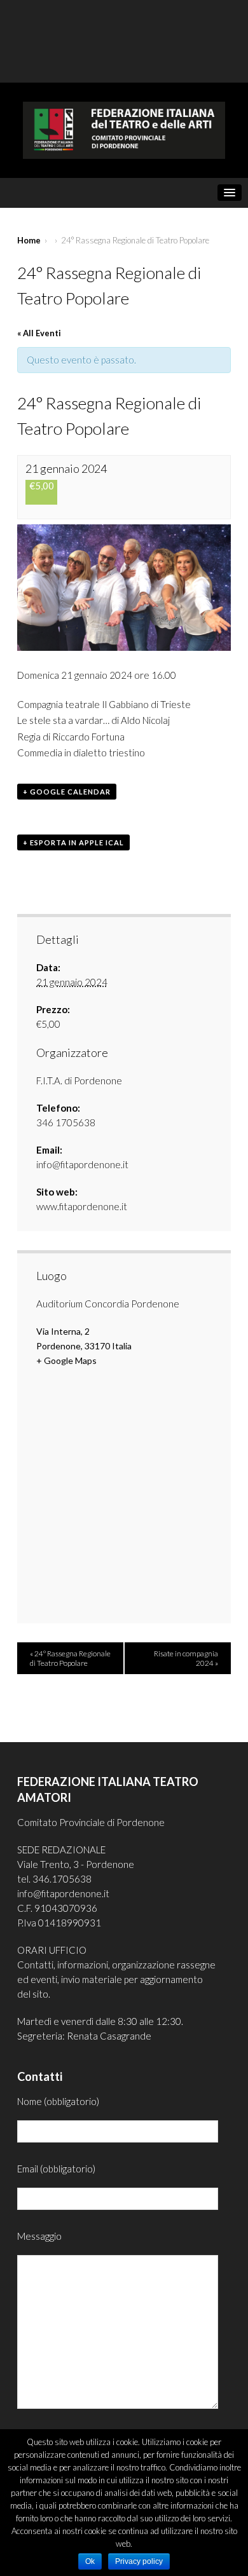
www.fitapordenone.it (82, 1206)
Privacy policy (139, 2561)
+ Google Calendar (67, 792)
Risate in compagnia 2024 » (186, 1658)
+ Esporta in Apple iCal (73, 842)
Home (29, 240)
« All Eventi (39, 333)
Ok (90, 2561)
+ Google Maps (66, 1360)
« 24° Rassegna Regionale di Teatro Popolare (70, 1658)
